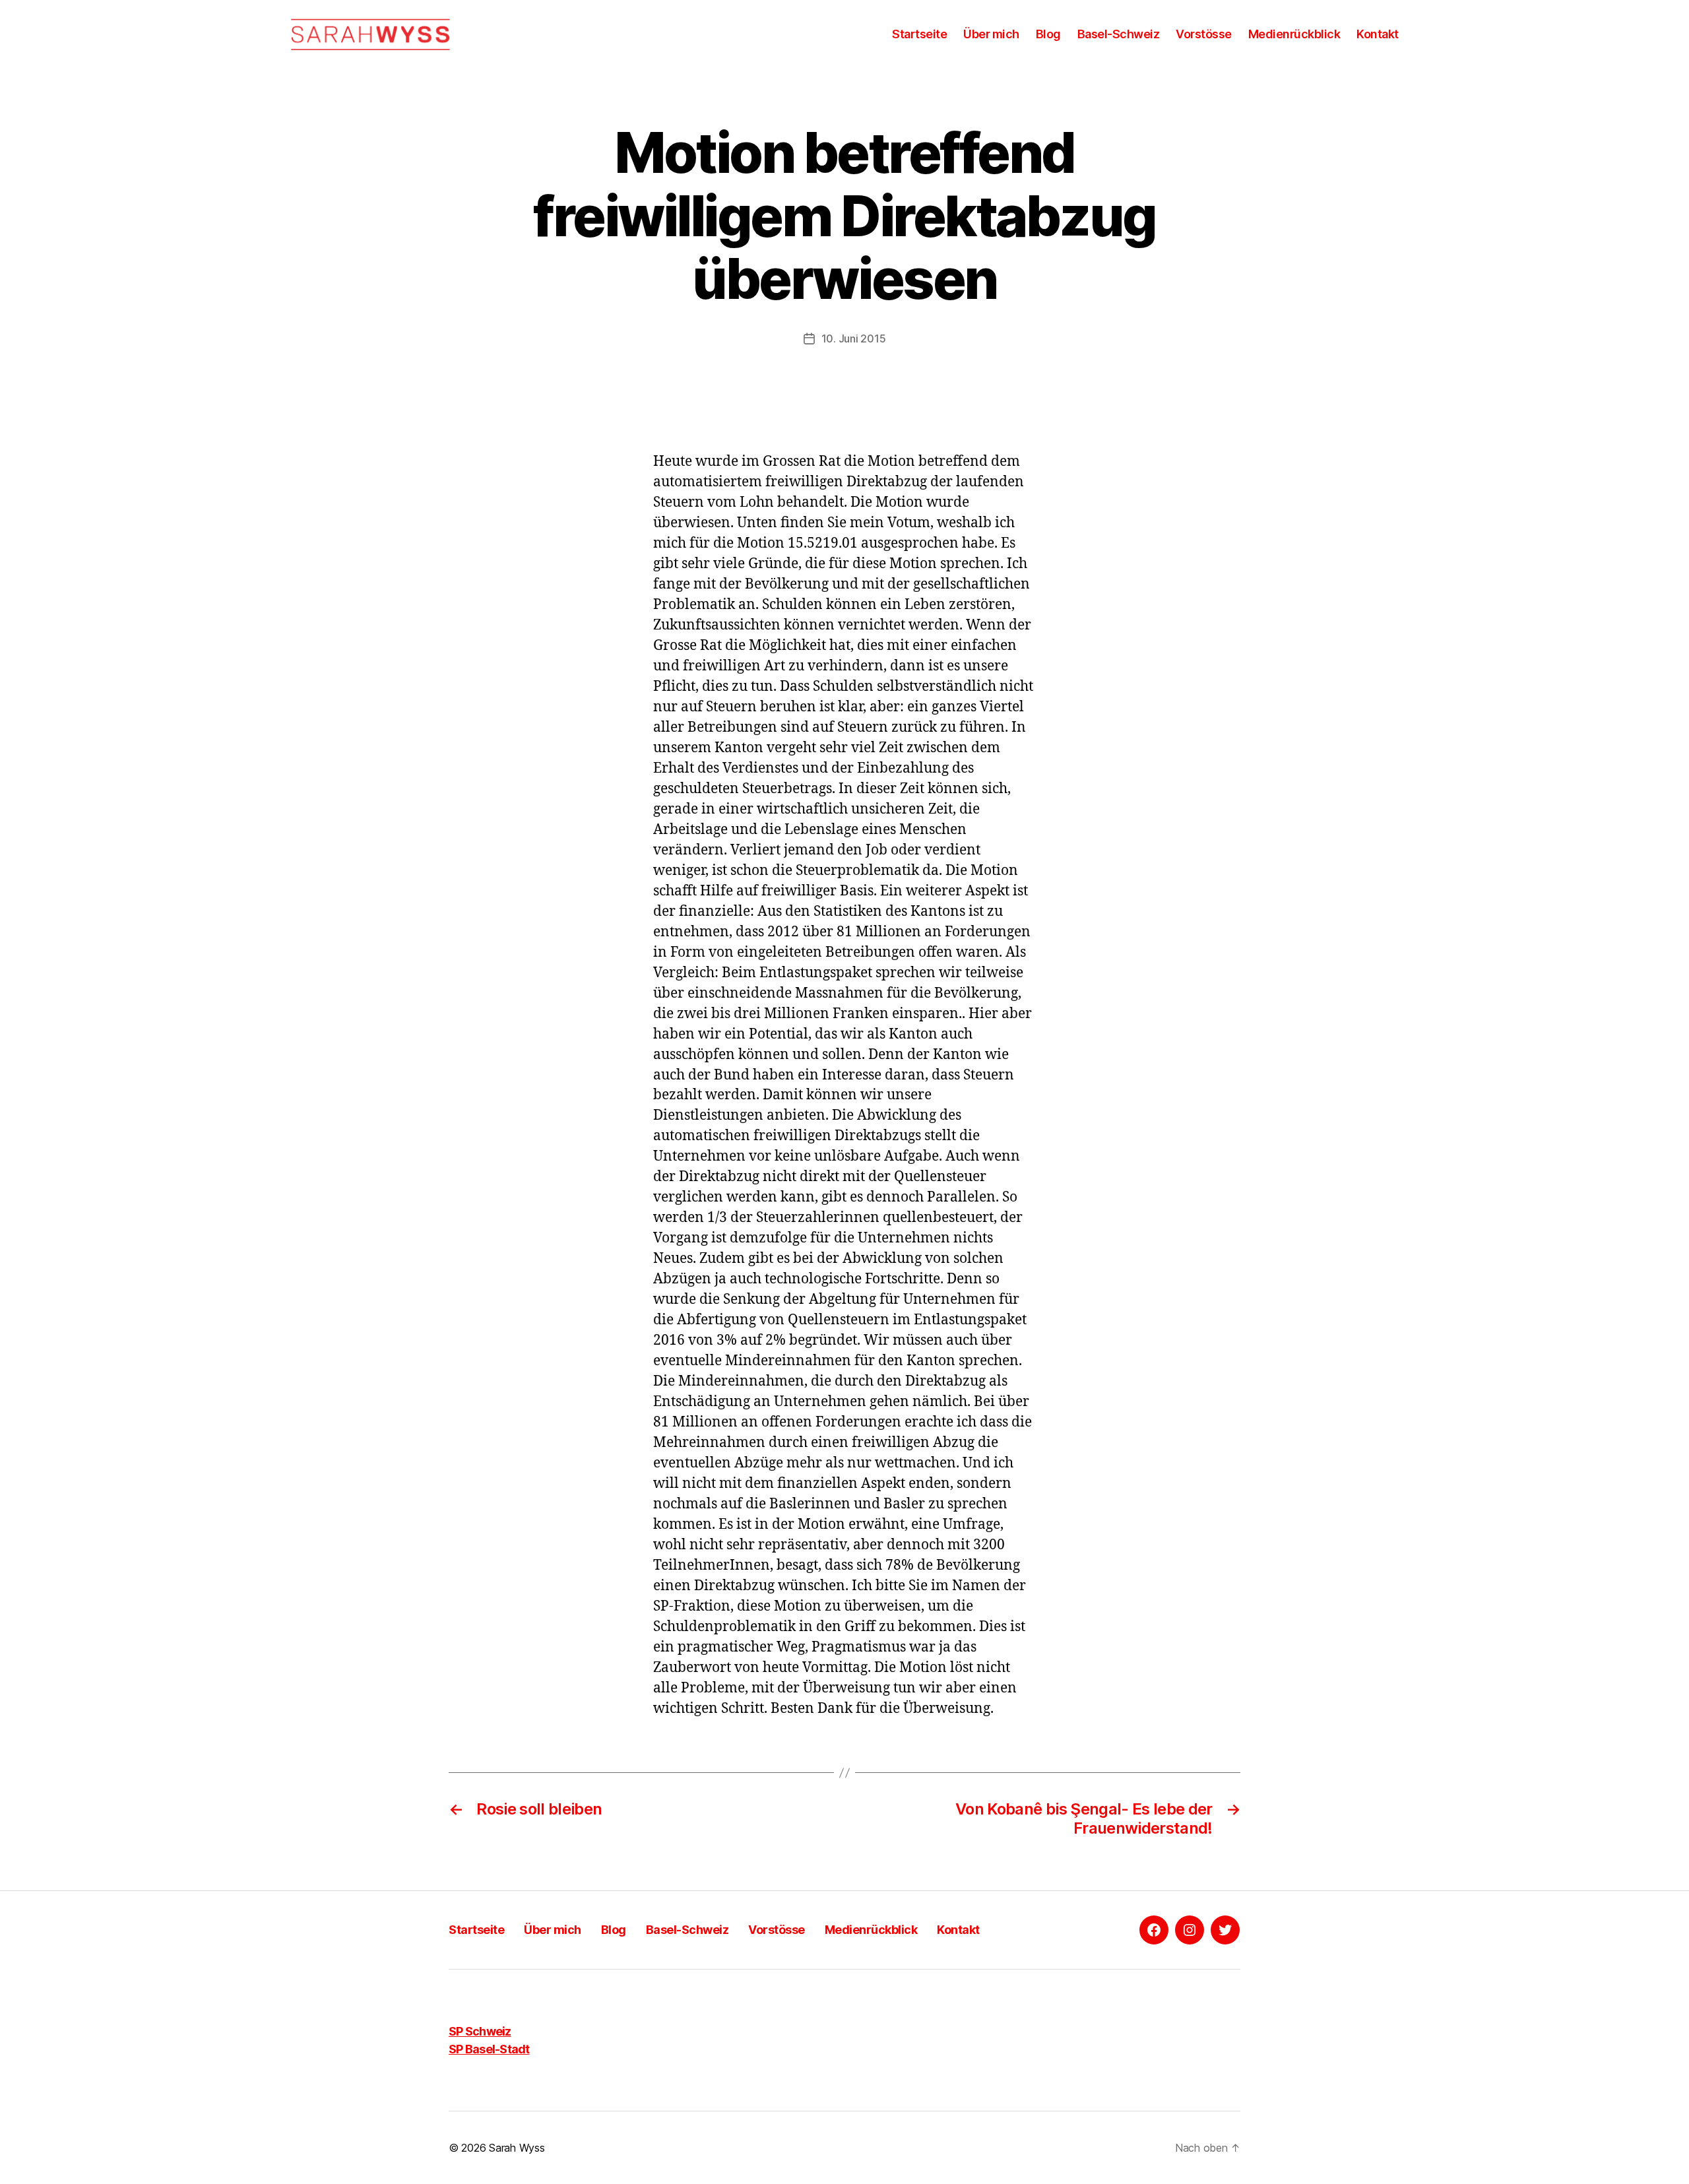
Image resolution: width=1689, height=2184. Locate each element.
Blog (1048, 34)
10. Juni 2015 (854, 338)
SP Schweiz (480, 2031)
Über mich (991, 34)
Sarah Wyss (517, 2148)
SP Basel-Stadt (489, 2049)
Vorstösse (1204, 34)
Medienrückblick (1294, 34)
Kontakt (1378, 34)
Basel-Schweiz (1119, 34)
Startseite (919, 34)
